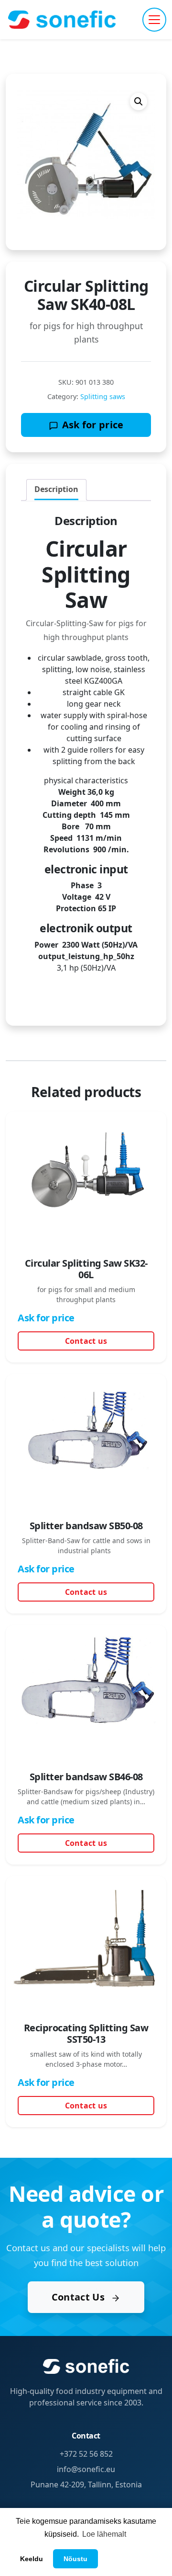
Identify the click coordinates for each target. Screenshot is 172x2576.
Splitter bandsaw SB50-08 (86, 1526)
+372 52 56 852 (86, 2454)
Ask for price (93, 425)
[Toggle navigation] (154, 20)
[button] (139, 102)
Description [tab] (56, 489)
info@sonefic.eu (86, 2469)
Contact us (86, 1341)
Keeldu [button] (32, 2559)
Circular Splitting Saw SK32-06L (86, 1269)
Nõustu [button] (75, 2559)
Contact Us (79, 2297)
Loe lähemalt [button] (104, 2534)
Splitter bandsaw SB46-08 (86, 1777)
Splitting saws (103, 396)
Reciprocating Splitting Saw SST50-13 (86, 2033)
